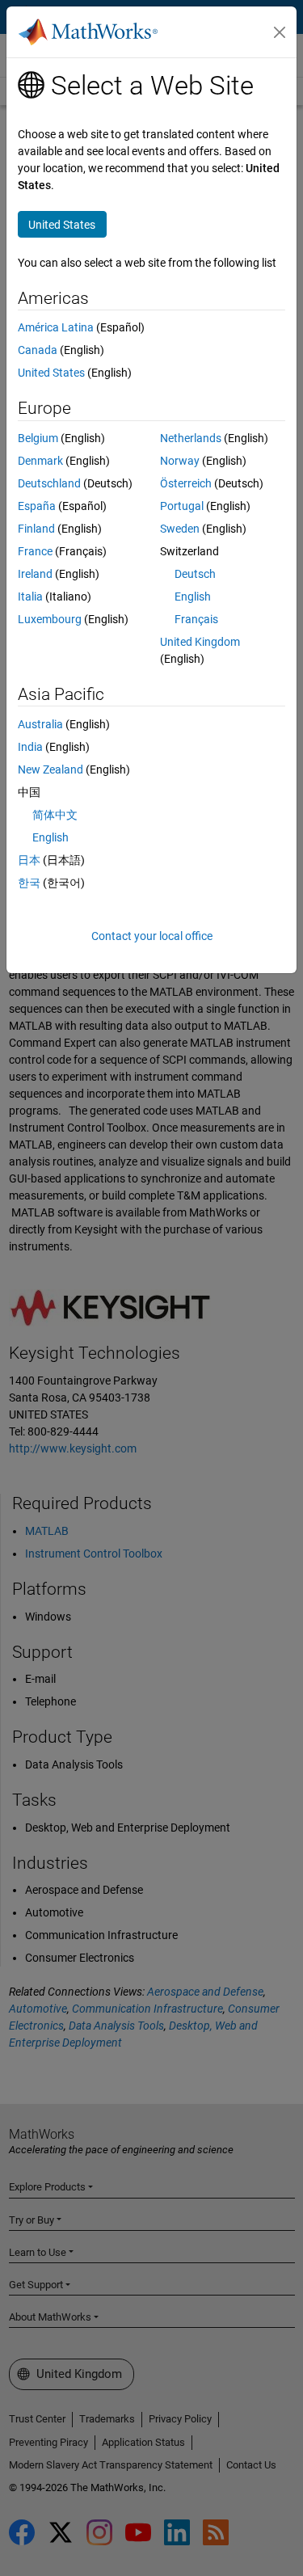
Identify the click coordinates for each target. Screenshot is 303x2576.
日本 (29, 860)
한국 (29, 883)
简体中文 (55, 815)
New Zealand (50, 769)
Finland (36, 529)
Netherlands (191, 438)
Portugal (182, 506)
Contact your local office (152, 936)
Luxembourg (50, 619)
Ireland (35, 574)
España (37, 506)
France (35, 551)
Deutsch (195, 574)
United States (51, 373)
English (193, 597)
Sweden (180, 529)
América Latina (56, 327)
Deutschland (49, 483)
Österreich (186, 483)
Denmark (40, 461)
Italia (30, 597)
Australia (40, 724)
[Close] (280, 32)
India (30, 747)
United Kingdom (200, 642)
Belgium (38, 438)
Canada (38, 350)
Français (196, 619)
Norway (180, 461)
